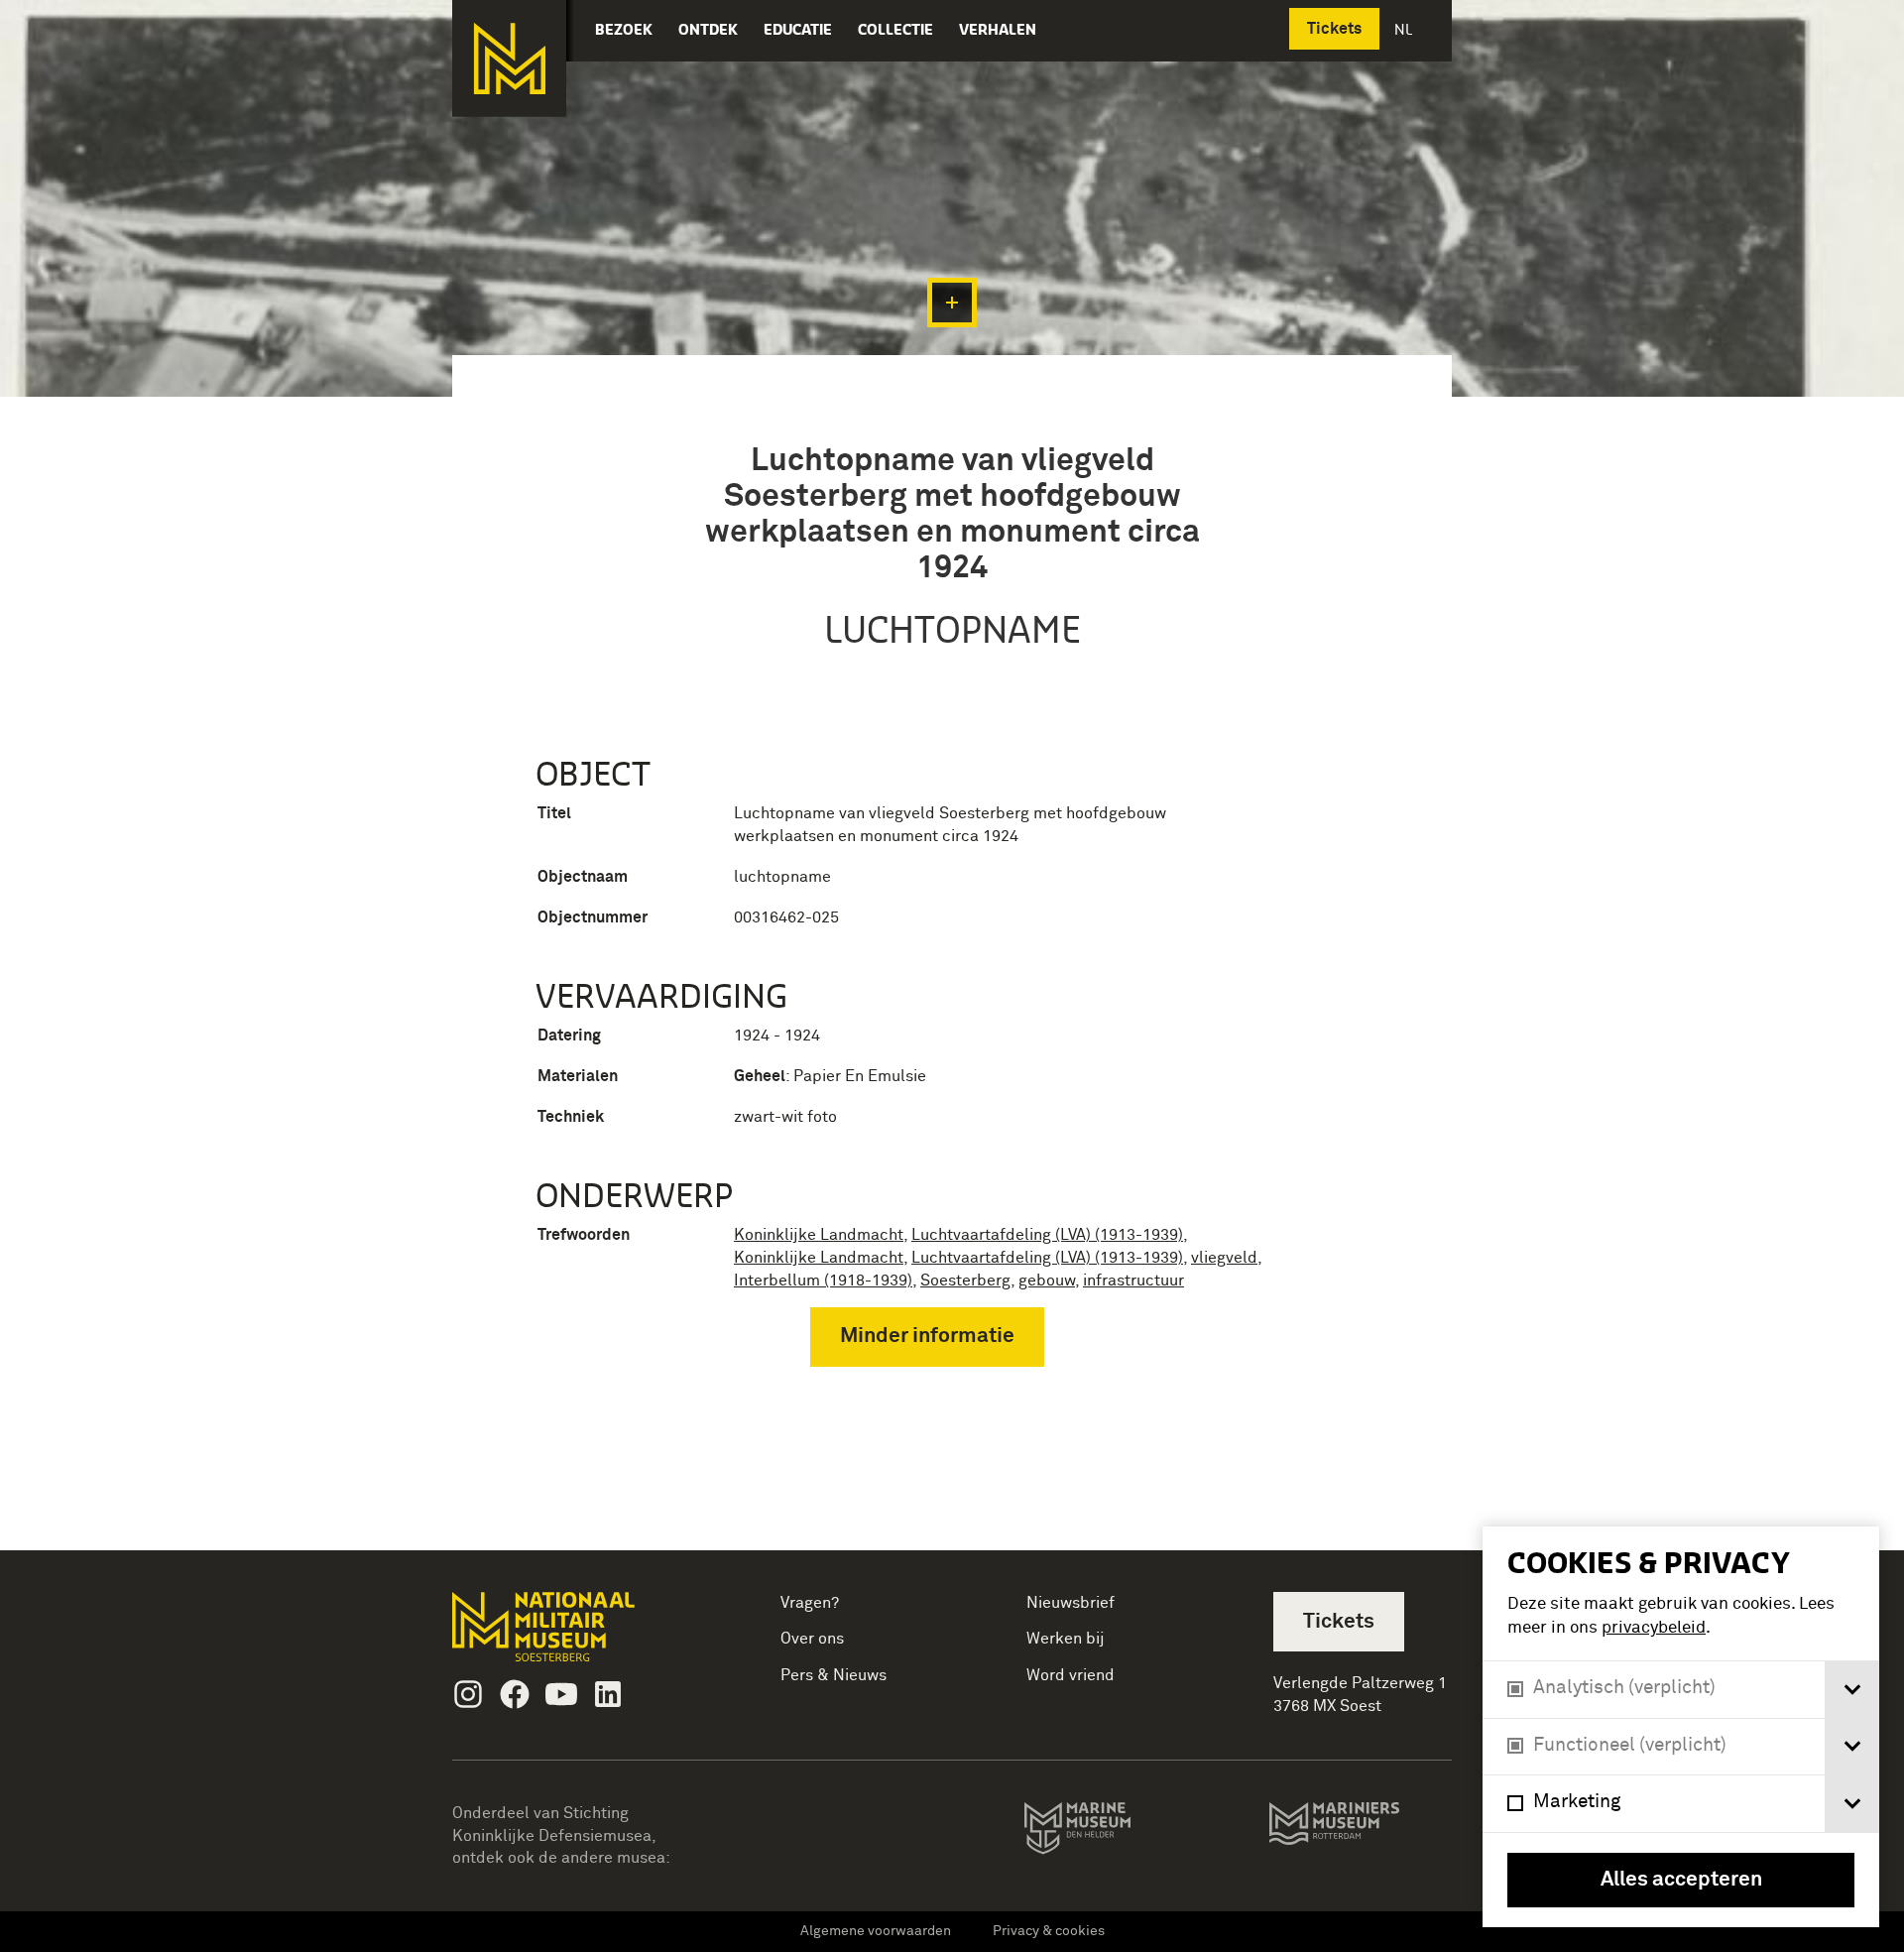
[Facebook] (515, 1694)
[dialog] (1681, 1727)
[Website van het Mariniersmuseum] (1360, 1833)
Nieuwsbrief (1071, 1603)
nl (1405, 29)
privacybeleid (1654, 1628)
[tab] (1852, 1690)
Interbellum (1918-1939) (823, 1281)
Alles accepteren (1681, 1880)
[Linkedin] (608, 1694)
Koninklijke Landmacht (819, 1235)
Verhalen (998, 29)
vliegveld (1224, 1258)
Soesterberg (965, 1281)
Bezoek (624, 29)
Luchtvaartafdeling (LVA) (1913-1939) (1047, 1235)
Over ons (812, 1639)
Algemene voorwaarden (876, 1931)
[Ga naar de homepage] (509, 59)
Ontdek (708, 29)
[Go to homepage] (575, 1635)
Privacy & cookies (1049, 1931)
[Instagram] (468, 1694)
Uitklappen (952, 303)
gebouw (1047, 1281)
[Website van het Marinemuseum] (1105, 1832)
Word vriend (1071, 1675)
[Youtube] (561, 1694)
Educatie (798, 29)
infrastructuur (1133, 1281)
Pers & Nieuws (833, 1675)
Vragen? (810, 1603)
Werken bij (1066, 1639)
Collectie (895, 29)
